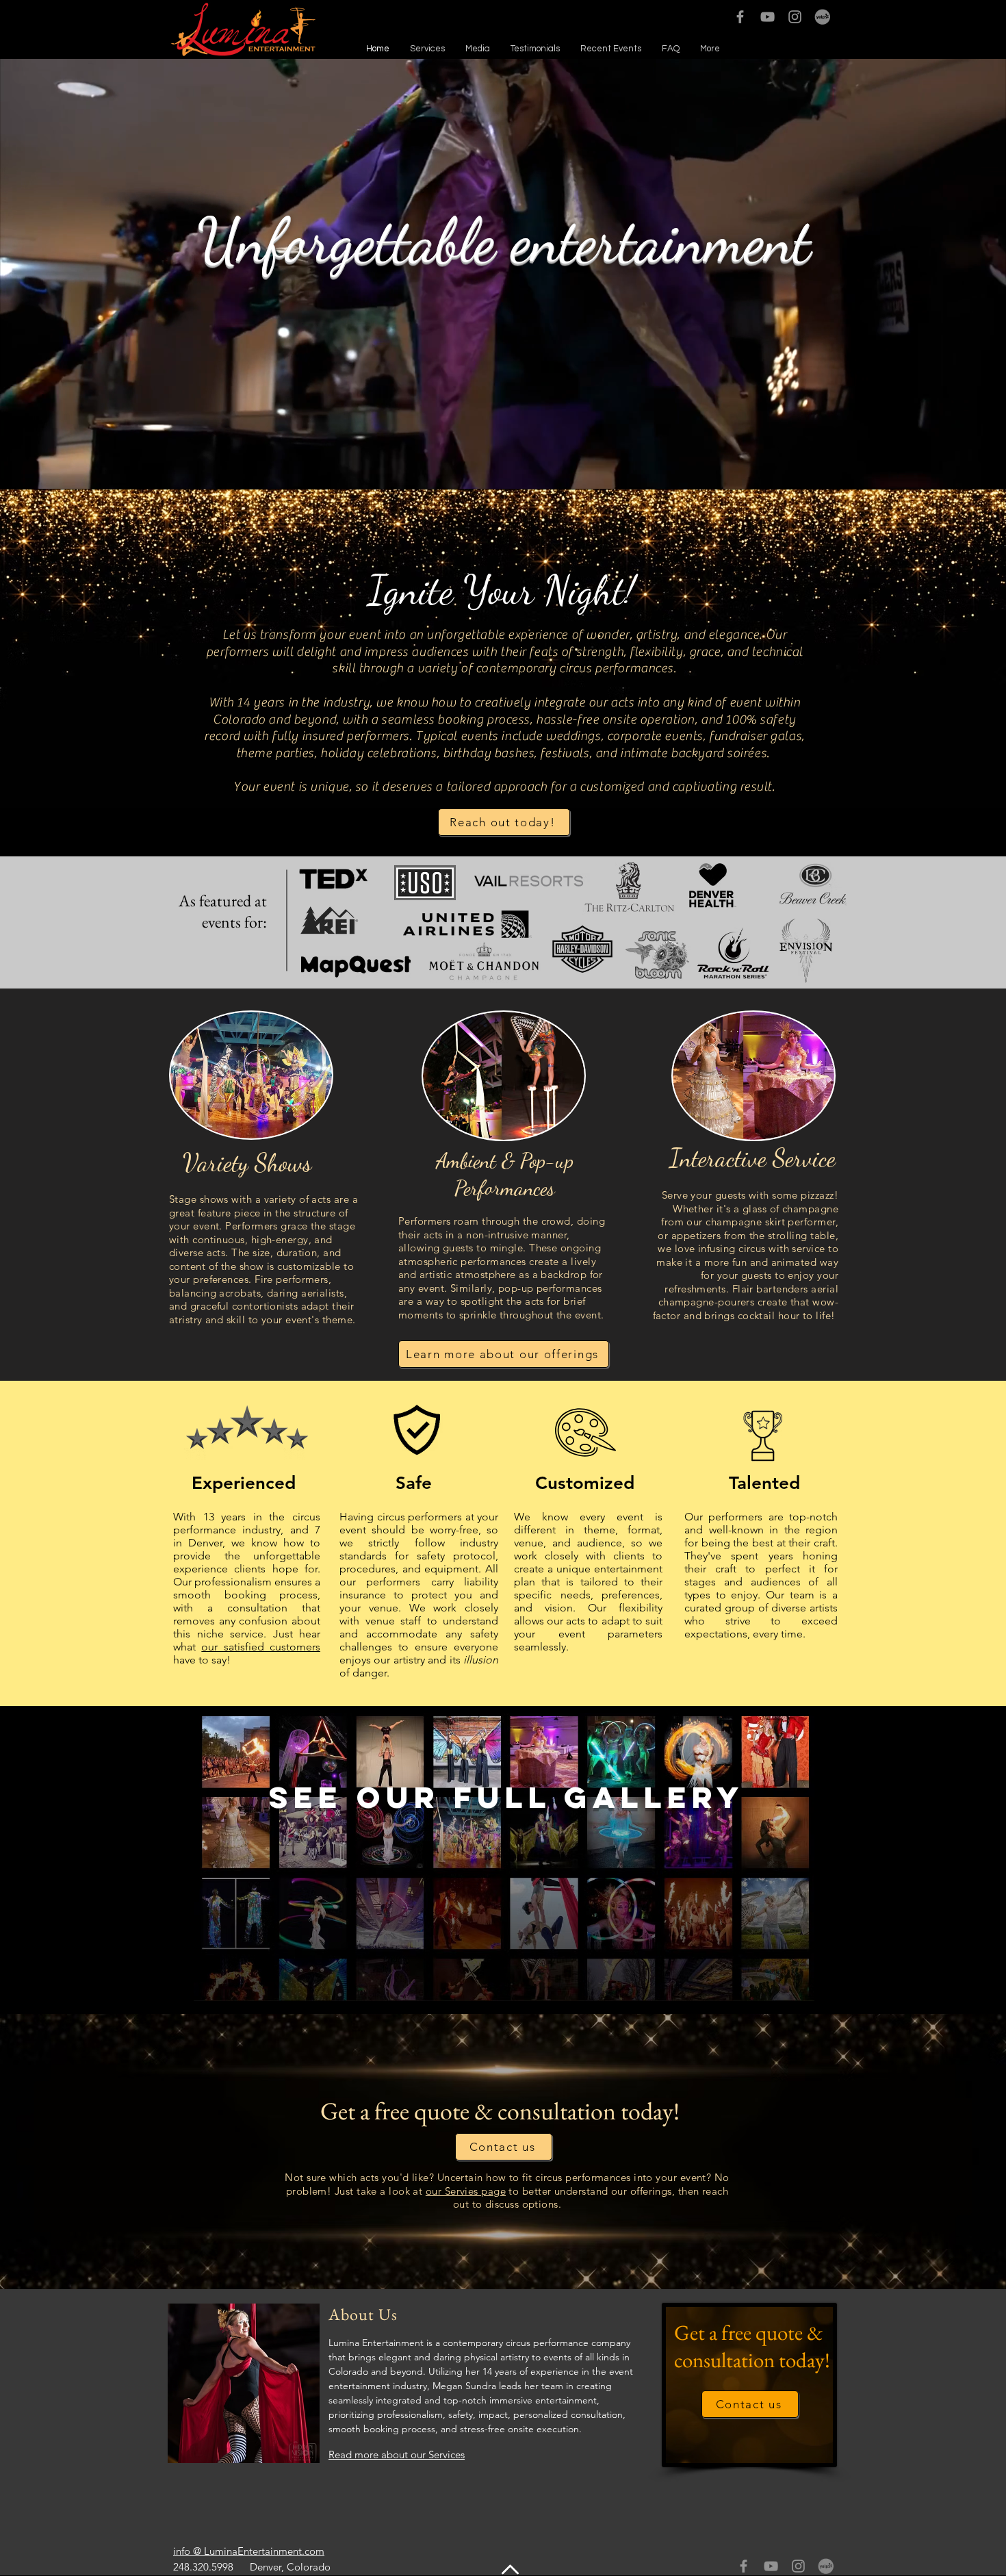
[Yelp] (822, 17)
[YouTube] (768, 17)
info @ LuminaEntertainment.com (249, 2551)
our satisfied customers (261, 1647)
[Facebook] (740, 17)
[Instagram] (795, 17)
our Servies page (466, 2191)
